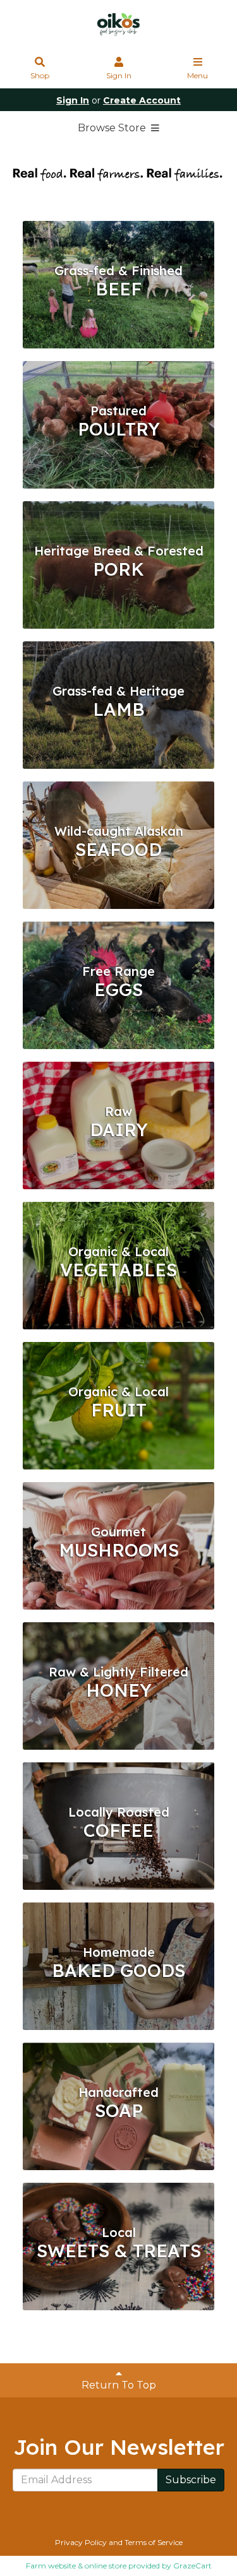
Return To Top (119, 2385)
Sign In (119, 75)
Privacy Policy (81, 2542)
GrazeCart (192, 2566)
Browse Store (113, 128)
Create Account (142, 100)
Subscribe (191, 2480)
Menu (197, 75)
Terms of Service (154, 2542)
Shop (40, 75)
